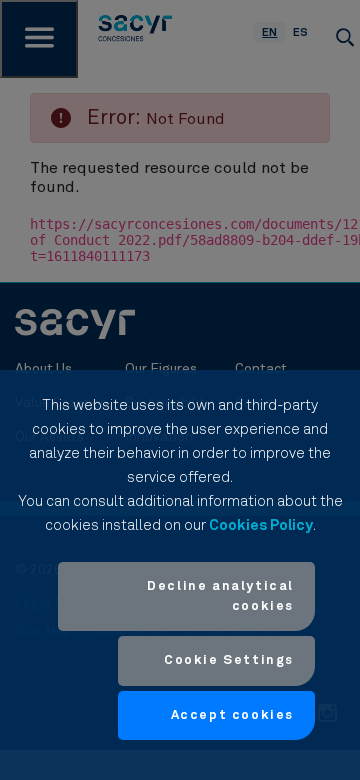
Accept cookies (232, 715)
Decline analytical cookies (220, 596)
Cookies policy (261, 525)
